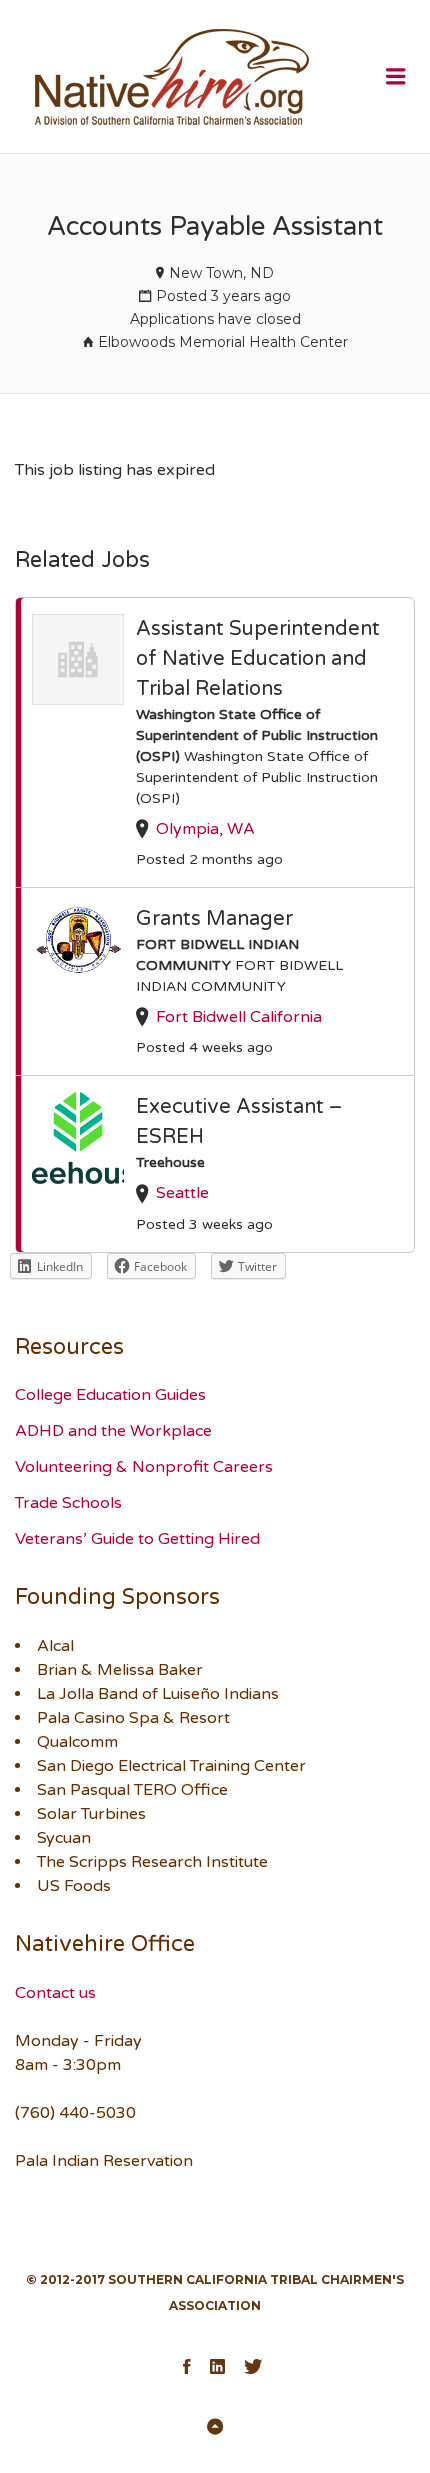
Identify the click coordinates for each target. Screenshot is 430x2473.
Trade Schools (68, 1503)
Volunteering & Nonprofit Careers (144, 1467)
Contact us (55, 1993)
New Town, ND (221, 273)
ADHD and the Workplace (113, 1431)
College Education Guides (110, 1395)
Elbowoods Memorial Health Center (223, 342)
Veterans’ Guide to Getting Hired (137, 1539)
